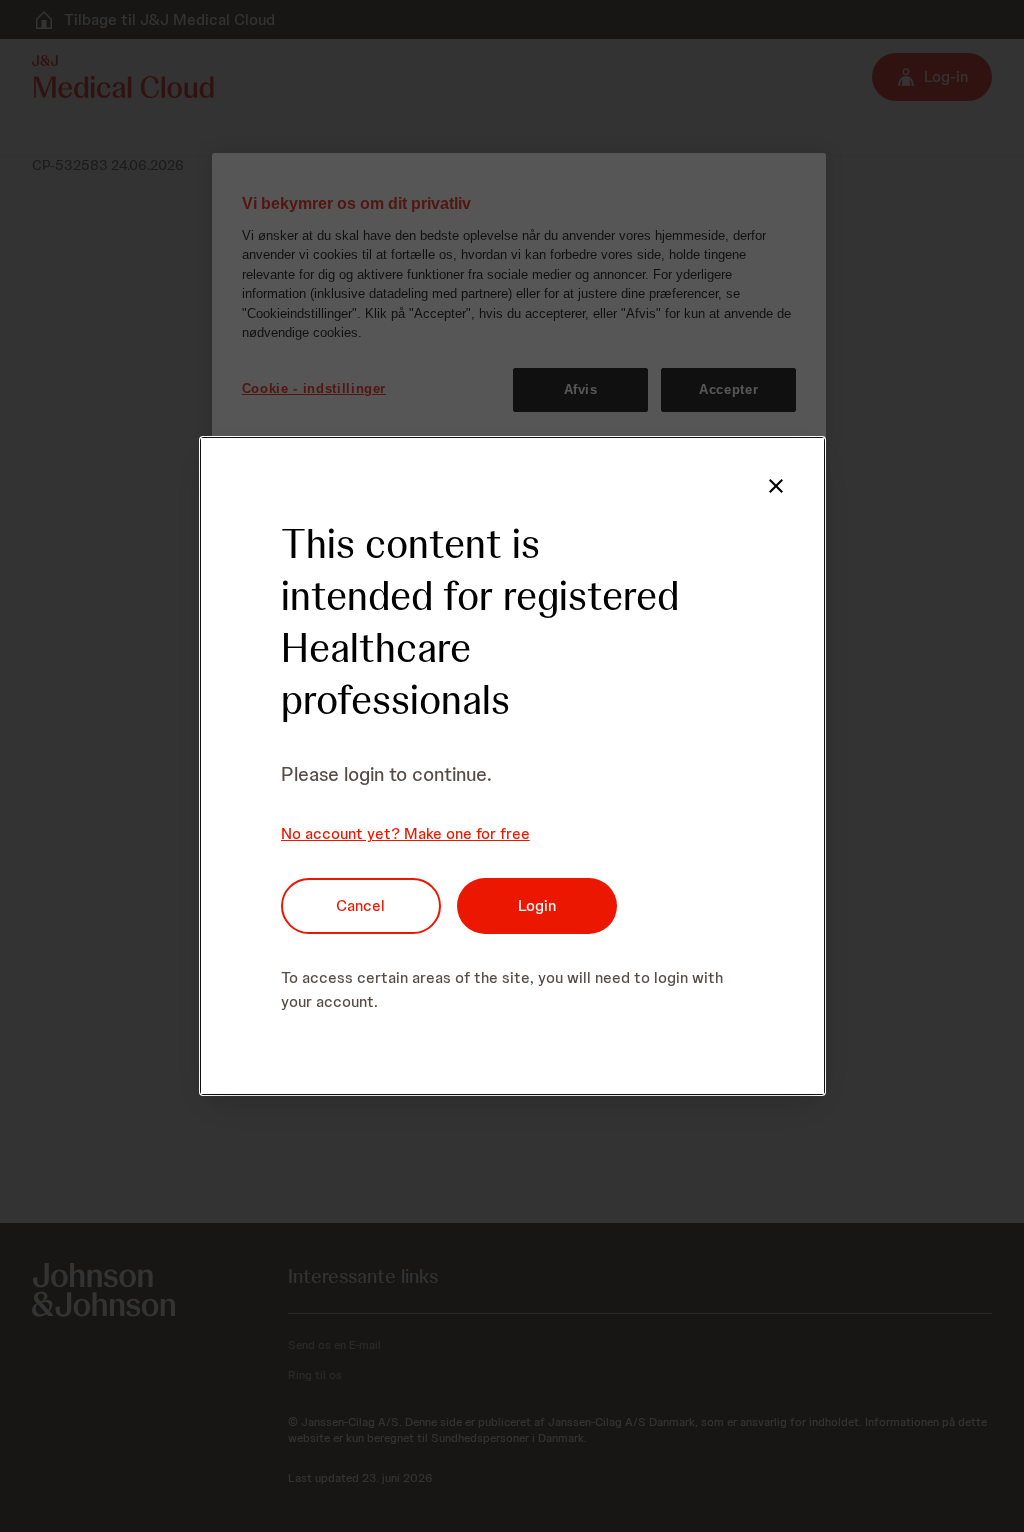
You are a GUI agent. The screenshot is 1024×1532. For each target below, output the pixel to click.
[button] (776, 486)
